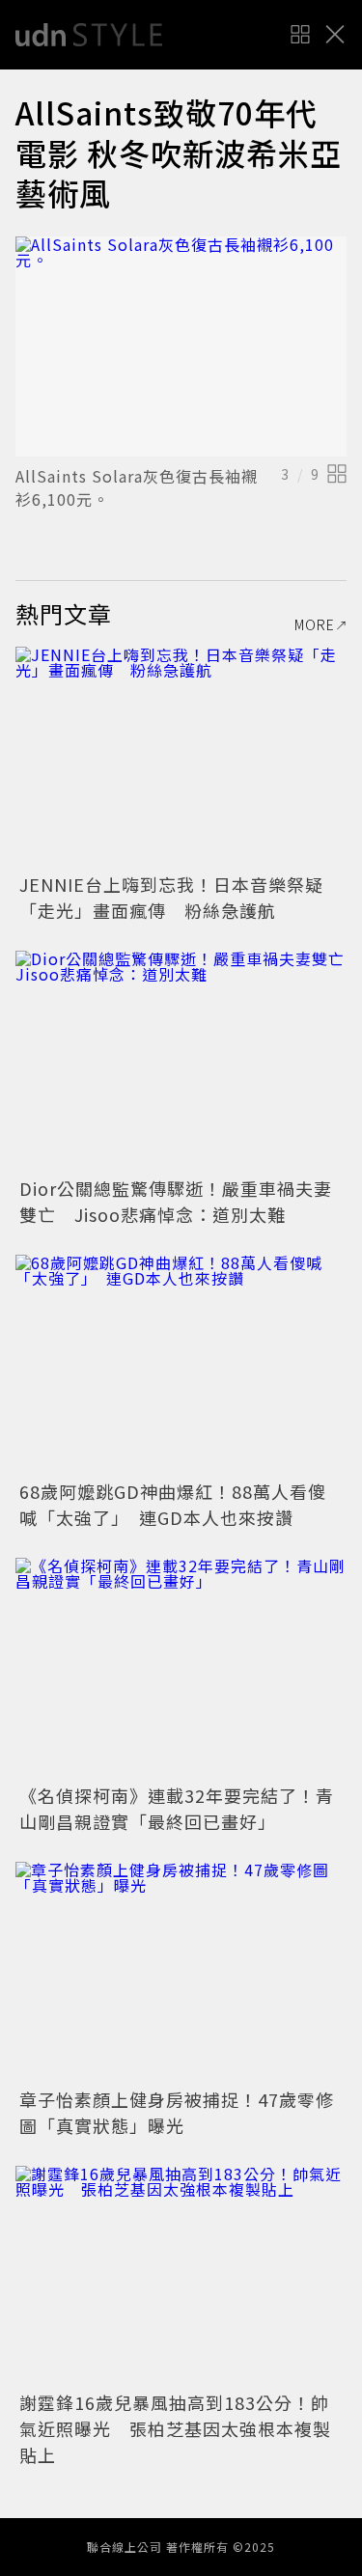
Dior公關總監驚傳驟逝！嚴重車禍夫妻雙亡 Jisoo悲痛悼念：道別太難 (176, 1201)
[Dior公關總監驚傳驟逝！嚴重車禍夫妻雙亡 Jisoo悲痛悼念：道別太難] (181, 1061)
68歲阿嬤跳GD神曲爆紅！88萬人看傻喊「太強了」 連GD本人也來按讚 (173, 1504)
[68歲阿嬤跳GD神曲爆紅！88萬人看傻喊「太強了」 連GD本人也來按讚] (181, 1365)
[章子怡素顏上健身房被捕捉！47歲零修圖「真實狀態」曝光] (181, 1972)
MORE (315, 624)
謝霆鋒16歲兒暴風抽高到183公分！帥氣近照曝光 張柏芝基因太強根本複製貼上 (175, 2428)
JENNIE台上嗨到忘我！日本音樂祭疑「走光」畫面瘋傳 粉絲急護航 (171, 897)
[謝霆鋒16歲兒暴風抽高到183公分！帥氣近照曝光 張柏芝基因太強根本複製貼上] (181, 2276)
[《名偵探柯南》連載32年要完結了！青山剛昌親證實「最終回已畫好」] (181, 1668)
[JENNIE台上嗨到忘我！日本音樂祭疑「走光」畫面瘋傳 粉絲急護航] (181, 757)
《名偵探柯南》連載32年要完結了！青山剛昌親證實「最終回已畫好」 (177, 1808)
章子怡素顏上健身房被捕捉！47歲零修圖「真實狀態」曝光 (177, 2112)
